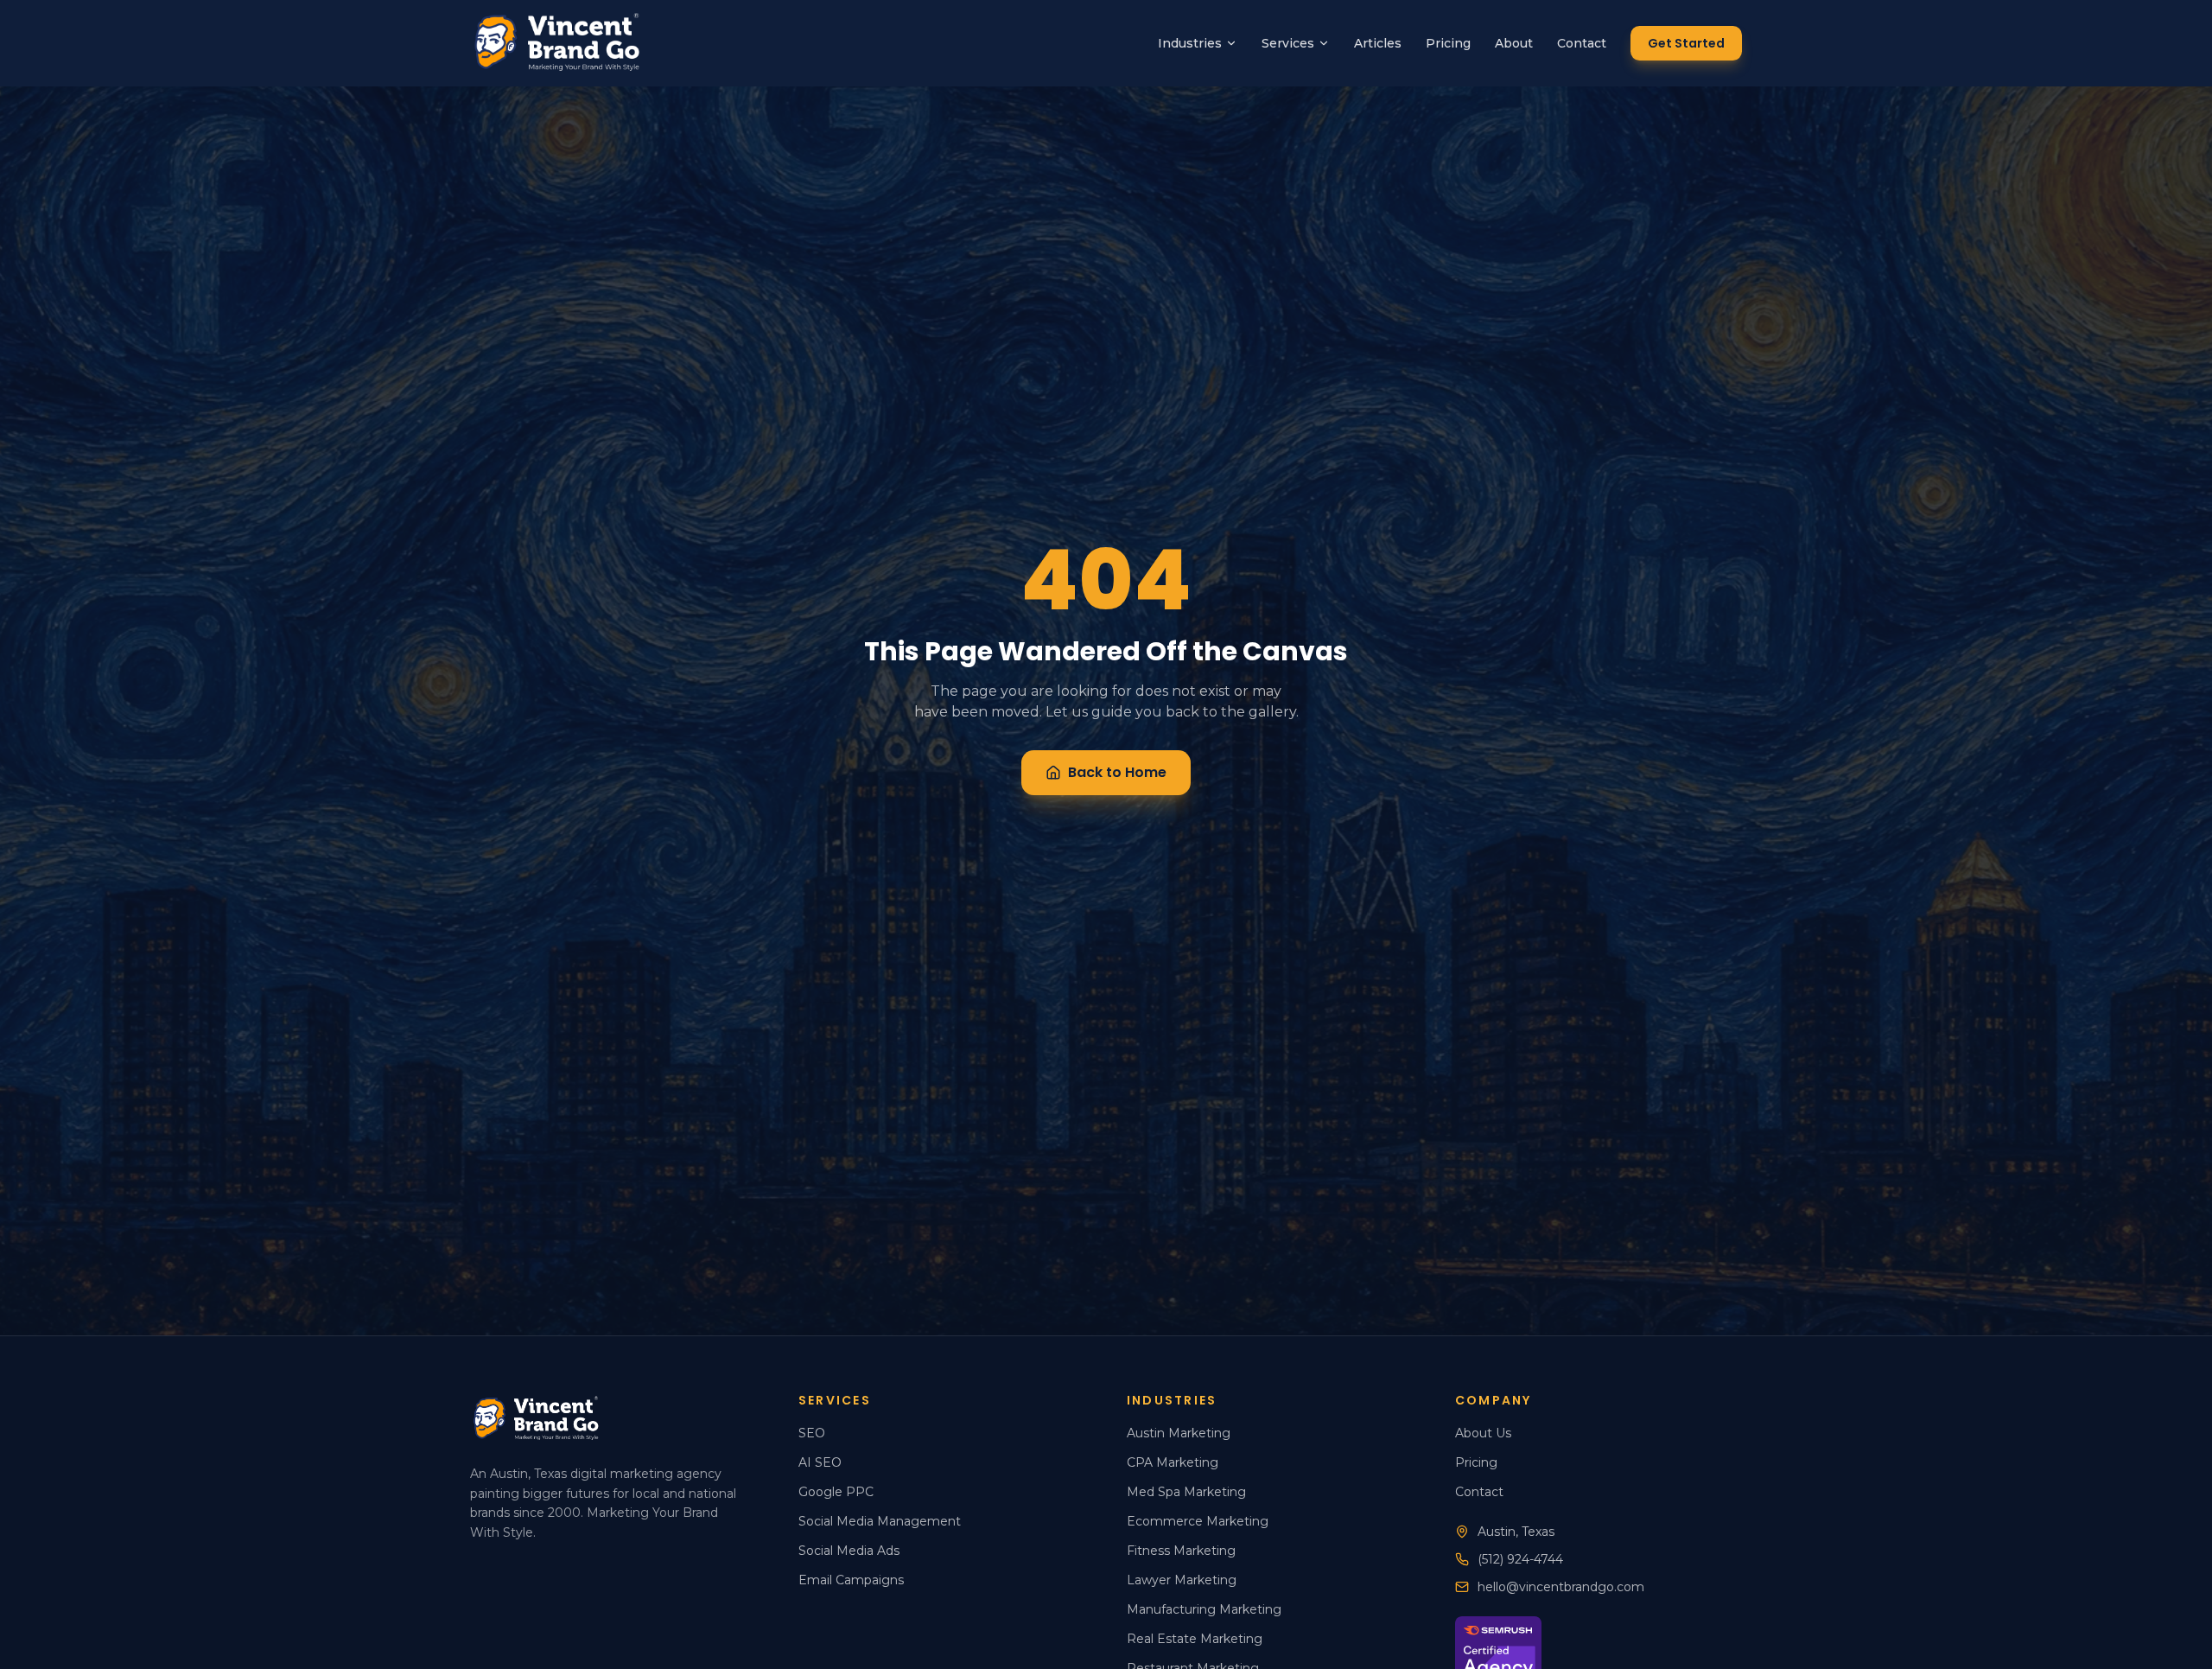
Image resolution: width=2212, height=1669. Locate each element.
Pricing (1448, 43)
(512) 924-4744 (1520, 1559)
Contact (1582, 43)
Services (1288, 43)
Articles (1378, 43)
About (1514, 43)
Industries (1190, 43)
